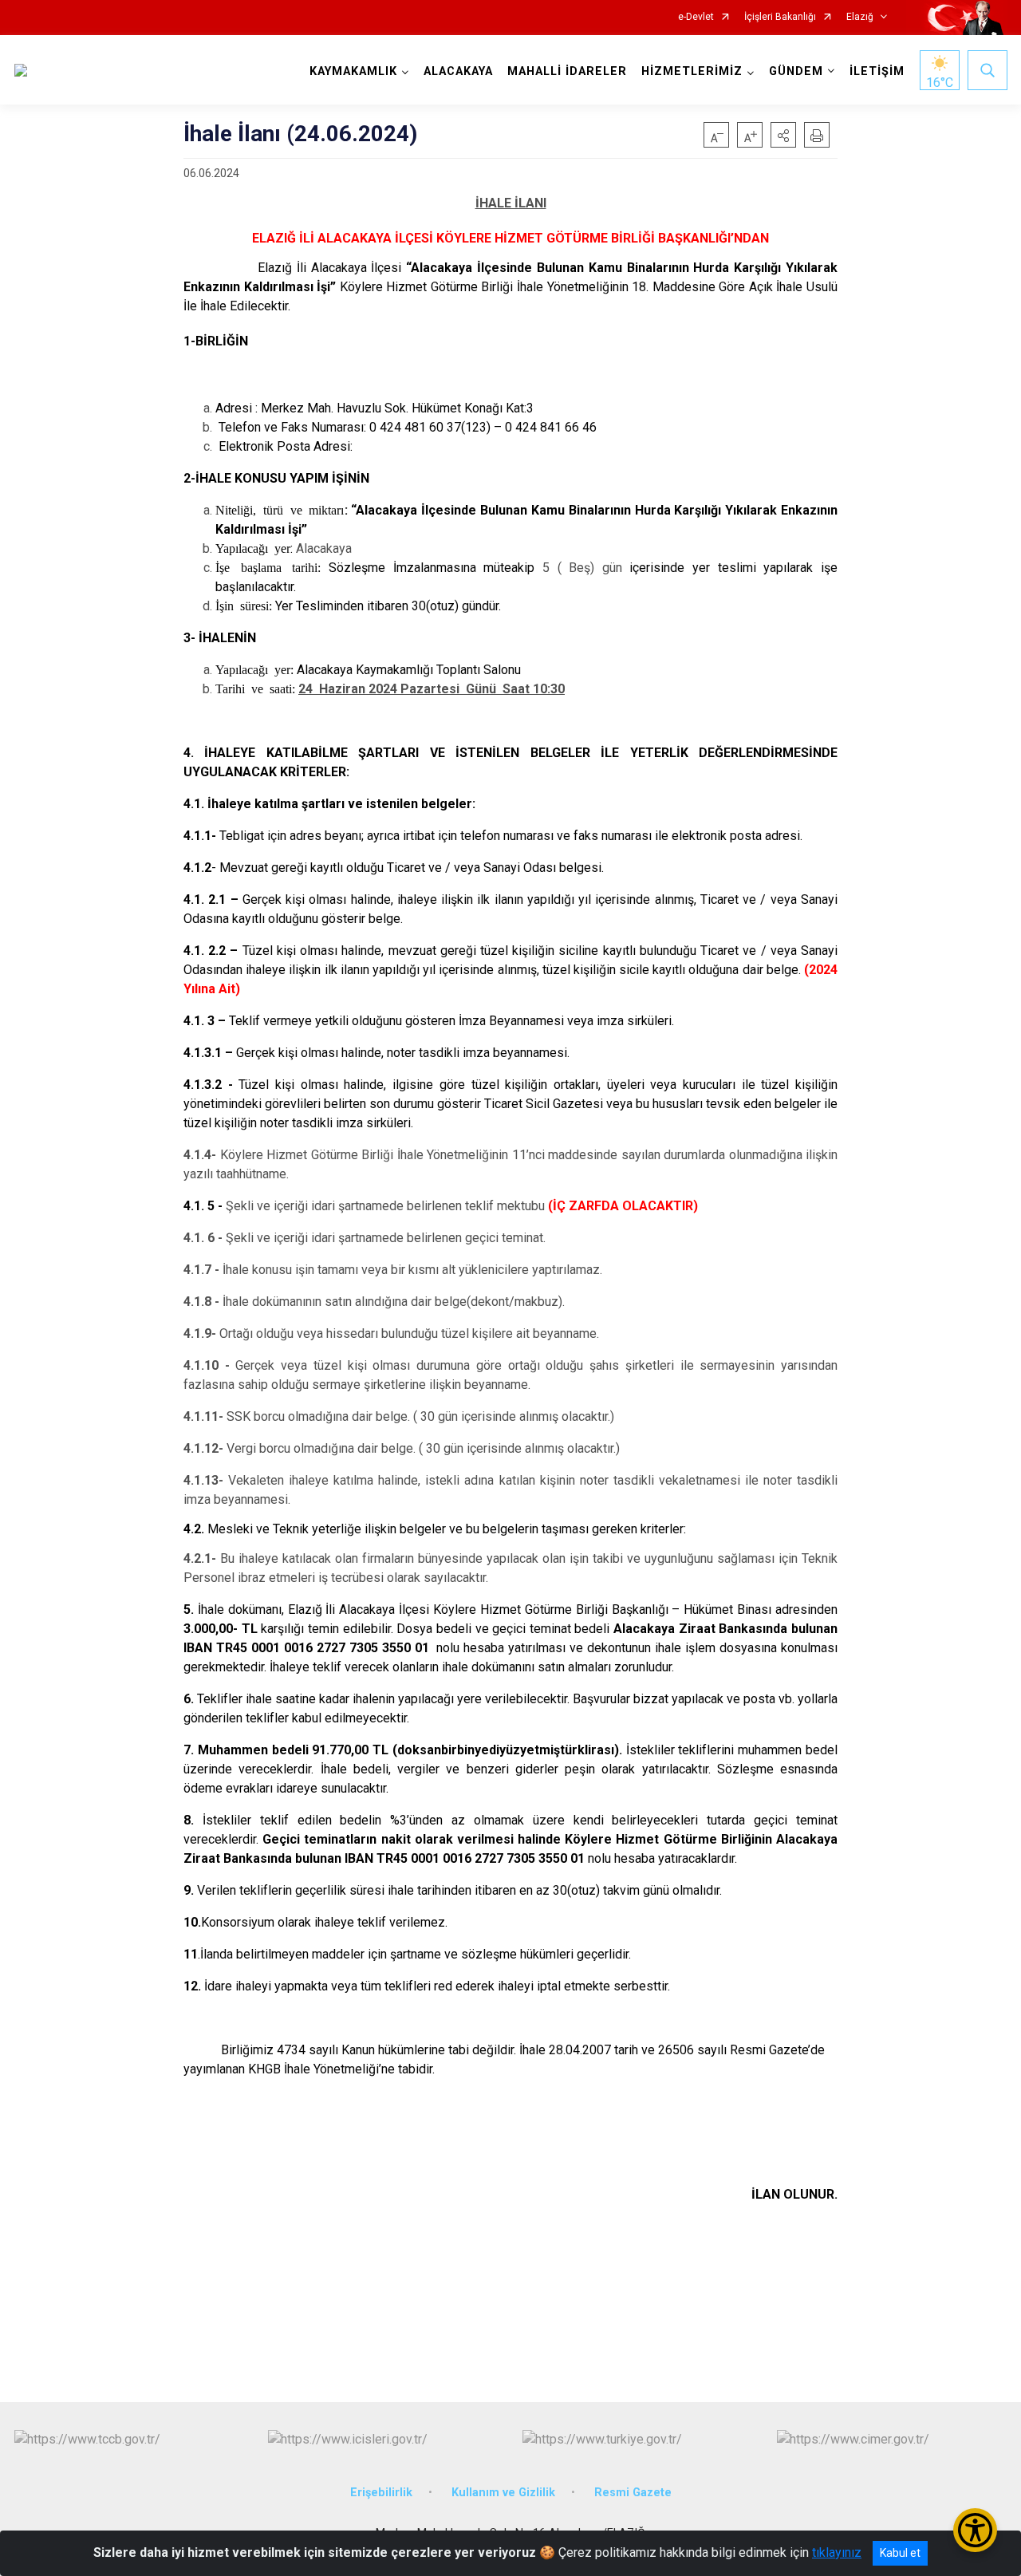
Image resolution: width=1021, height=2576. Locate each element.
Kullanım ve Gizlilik (503, 2493)
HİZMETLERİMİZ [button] (692, 71)
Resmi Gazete (633, 2493)
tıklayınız (837, 2552)
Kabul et (900, 2553)
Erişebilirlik (381, 2493)
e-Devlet (696, 17)
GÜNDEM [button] (796, 71)
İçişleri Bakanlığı (780, 17)
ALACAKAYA (458, 71)
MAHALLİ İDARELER (567, 71)
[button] (783, 135)
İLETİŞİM (877, 71)
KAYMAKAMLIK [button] (353, 71)
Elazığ (860, 17)
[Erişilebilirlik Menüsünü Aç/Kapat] (975, 2530)
